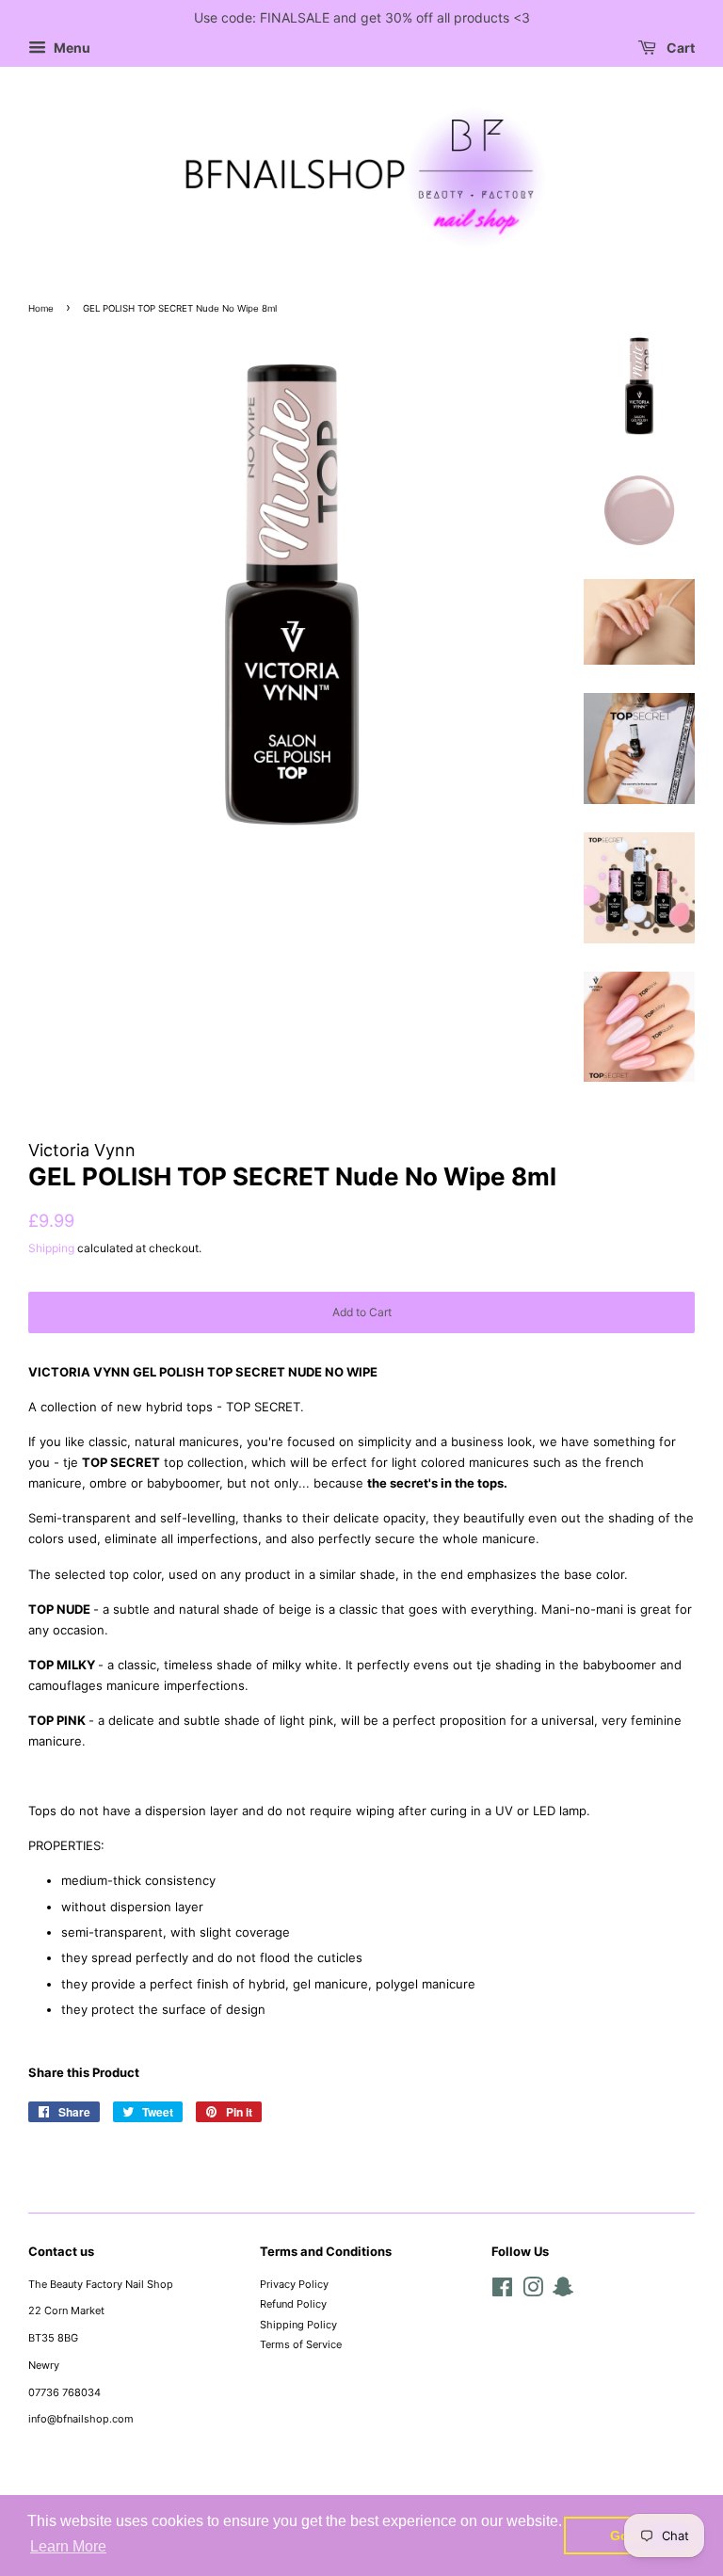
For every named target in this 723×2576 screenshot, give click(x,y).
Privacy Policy (294, 2284)
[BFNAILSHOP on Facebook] (502, 2292)
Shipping (51, 1248)
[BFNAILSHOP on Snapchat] (563, 2292)
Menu (71, 48)
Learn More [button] (68, 2546)
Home (41, 308)
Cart (679, 48)
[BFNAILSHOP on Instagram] (533, 2292)
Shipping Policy (298, 2325)
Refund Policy (293, 2304)
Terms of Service (301, 2344)
